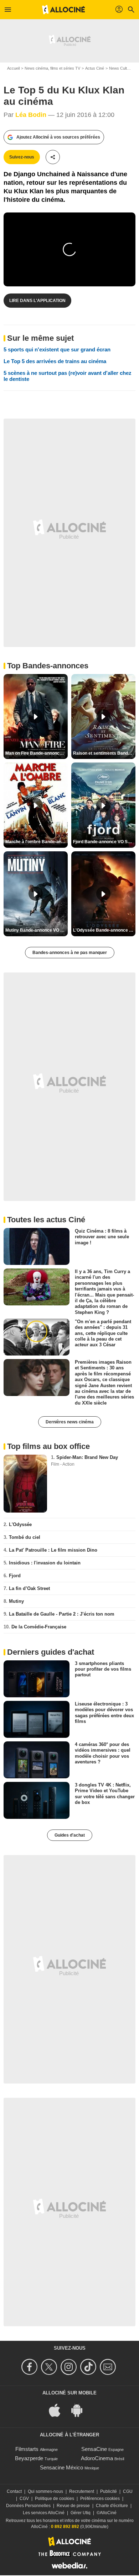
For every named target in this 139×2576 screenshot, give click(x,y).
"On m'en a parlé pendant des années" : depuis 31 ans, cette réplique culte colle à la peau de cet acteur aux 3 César (103, 1333)
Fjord (15, 1576)
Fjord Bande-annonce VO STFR (104, 842)
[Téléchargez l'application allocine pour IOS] (58, 2410)
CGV (24, 2499)
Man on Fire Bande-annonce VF (37, 753)
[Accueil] (63, 10)
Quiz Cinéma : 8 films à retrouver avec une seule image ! (102, 1237)
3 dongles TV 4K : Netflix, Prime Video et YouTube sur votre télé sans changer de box (105, 1794)
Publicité (109, 2491)
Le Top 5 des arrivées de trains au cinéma (55, 361)
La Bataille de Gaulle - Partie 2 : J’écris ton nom (62, 1614)
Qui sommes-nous (45, 2491)
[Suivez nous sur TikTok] (89, 2367)
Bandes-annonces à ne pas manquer (70, 953)
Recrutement (82, 2491)
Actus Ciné (95, 68)
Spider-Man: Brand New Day (87, 1457)
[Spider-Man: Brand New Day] (25, 1484)
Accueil (13, 68)
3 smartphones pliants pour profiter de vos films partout (103, 1669)
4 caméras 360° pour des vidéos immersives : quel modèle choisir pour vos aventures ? (103, 1753)
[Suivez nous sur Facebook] (30, 2367)
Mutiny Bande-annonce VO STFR (37, 930)
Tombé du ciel (25, 1537)
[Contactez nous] (109, 2367)
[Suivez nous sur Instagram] (70, 2367)
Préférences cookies (100, 2499)
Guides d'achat (70, 1835)
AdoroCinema (97, 2458)
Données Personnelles (28, 2506)
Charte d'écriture (112, 2506)
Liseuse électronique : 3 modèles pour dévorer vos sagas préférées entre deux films (104, 1713)
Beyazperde (29, 2458)
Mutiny (16, 1601)
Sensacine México (61, 2467)
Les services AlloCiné (44, 2513)
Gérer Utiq (81, 2513)
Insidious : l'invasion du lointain (45, 1563)
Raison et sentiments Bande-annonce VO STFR (104, 753)
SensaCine (94, 2449)
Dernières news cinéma (70, 1422)
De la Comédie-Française (39, 1627)
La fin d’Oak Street (29, 1588)
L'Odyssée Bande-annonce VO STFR (104, 930)
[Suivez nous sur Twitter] (50, 2367)
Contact (14, 2491)
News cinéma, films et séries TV (52, 68)
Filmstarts (27, 2449)
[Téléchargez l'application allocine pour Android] (81, 2410)
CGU (128, 2491)
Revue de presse (73, 2506)
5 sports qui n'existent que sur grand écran (57, 349)
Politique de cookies (55, 2499)
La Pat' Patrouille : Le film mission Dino (53, 1550)
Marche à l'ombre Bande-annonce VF (37, 842)
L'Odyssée (20, 1524)
